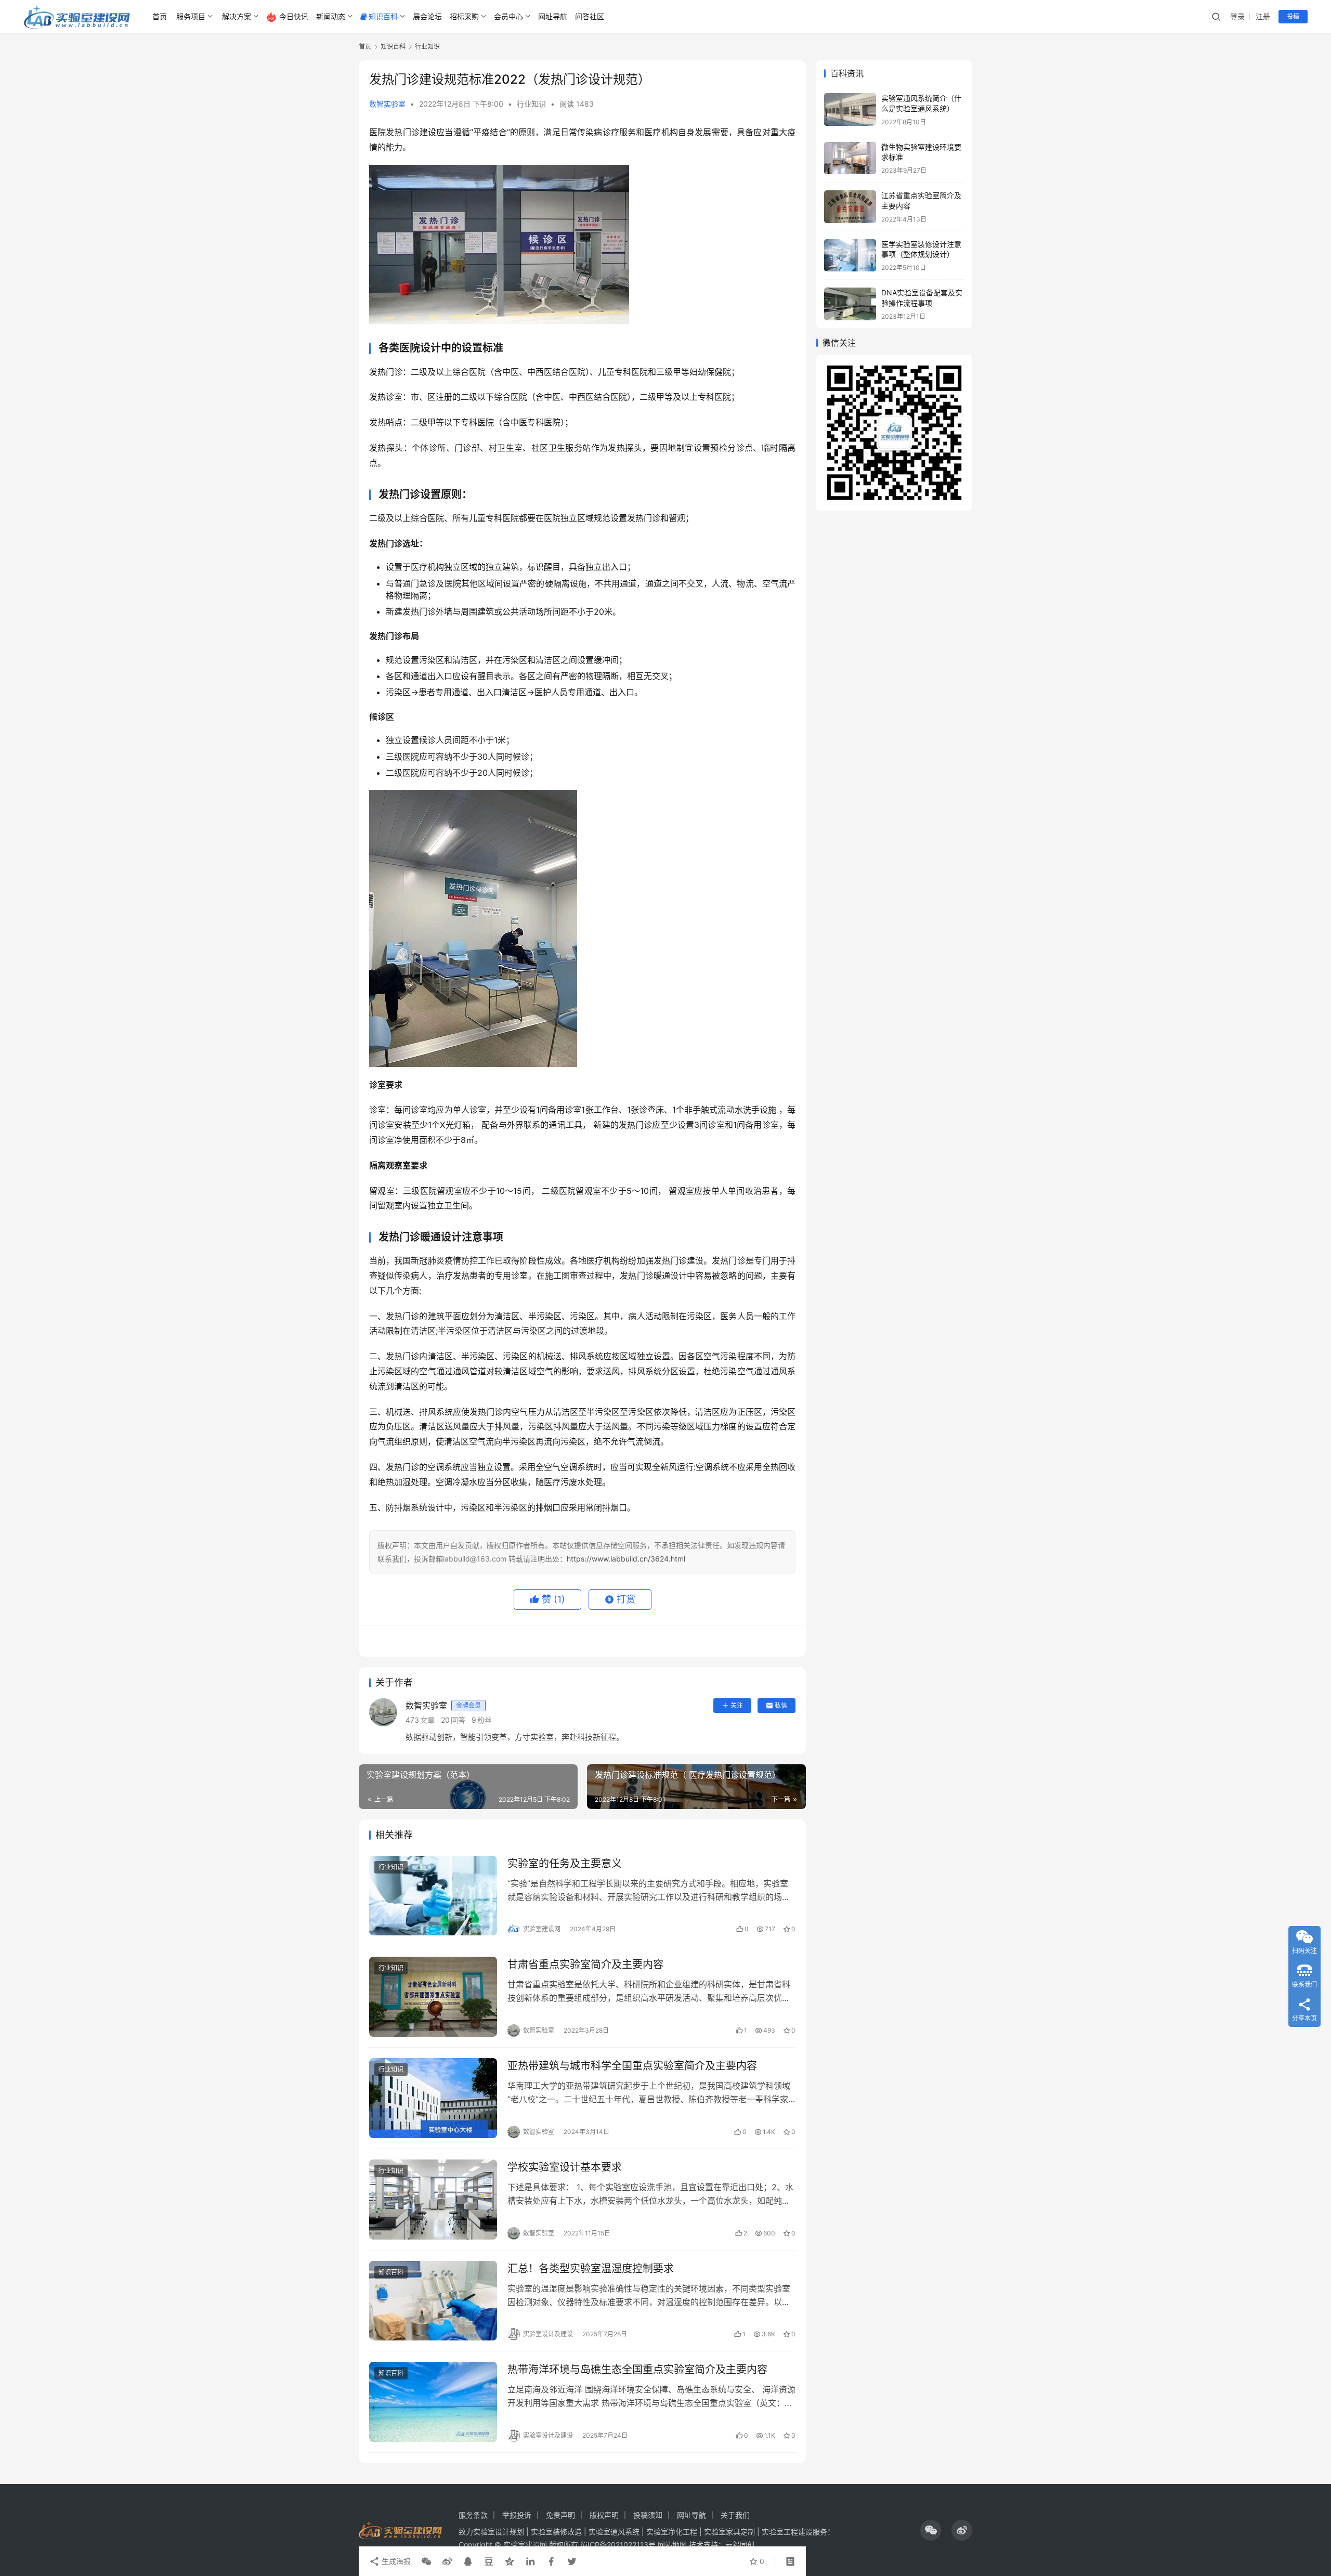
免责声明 (560, 2515)
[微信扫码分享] (426, 2561)
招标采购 (464, 16)
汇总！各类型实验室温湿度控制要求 (591, 2269)
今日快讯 (294, 16)
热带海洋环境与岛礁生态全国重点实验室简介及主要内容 (637, 2370)
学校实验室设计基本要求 (565, 2167)
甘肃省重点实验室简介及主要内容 (585, 1964)
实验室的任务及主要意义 (565, 1864)
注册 (1263, 16)
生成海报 (395, 2561)
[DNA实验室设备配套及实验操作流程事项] (850, 304)
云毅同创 (740, 2545)
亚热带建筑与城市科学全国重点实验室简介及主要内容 (632, 2066)
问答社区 (590, 16)
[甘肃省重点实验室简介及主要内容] (433, 1997)
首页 (160, 16)
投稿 (1293, 16)
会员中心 (508, 16)
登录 (1237, 16)
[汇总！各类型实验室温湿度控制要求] (433, 2301)
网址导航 (553, 16)
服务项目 (191, 16)
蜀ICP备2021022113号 (618, 2545)
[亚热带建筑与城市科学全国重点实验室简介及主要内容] (433, 2098)
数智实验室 (387, 104)
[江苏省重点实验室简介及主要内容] (850, 207)
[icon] (931, 2530)
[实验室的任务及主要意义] (433, 1896)
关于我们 (735, 2515)
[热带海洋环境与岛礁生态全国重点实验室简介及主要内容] (433, 2402)
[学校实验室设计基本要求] (433, 2200)
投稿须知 (648, 2515)
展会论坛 (427, 16)
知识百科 (383, 16)
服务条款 (473, 2515)
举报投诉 (517, 2515)
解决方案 (237, 16)
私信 (781, 1705)
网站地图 (672, 2545)
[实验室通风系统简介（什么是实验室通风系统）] (850, 109)
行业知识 (531, 104)
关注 (737, 1705)
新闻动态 (331, 16)
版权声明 (604, 2515)
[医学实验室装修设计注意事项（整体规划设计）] (850, 256)
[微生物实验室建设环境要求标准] (850, 158)
